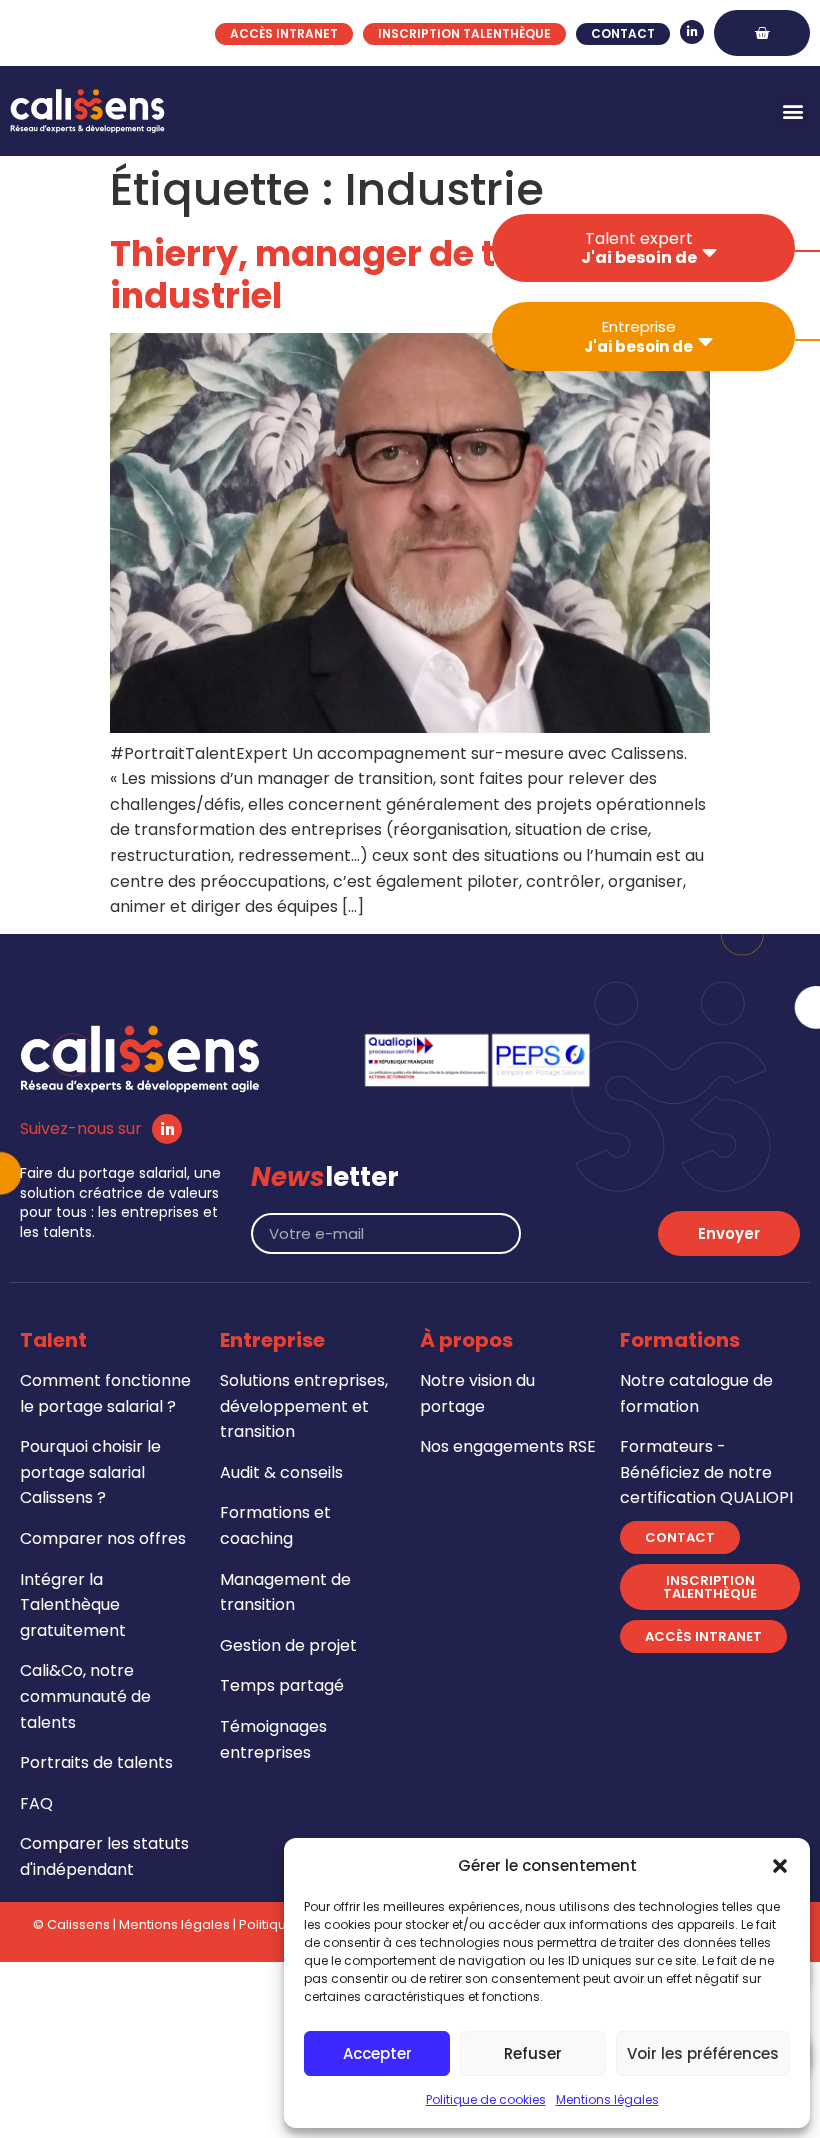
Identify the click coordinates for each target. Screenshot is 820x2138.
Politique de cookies (486, 2099)
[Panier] (762, 33)
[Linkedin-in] (692, 32)
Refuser (533, 2053)
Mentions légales (607, 2099)
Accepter (377, 2053)
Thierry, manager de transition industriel (384, 274)
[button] (780, 1866)
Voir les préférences (703, 2053)
